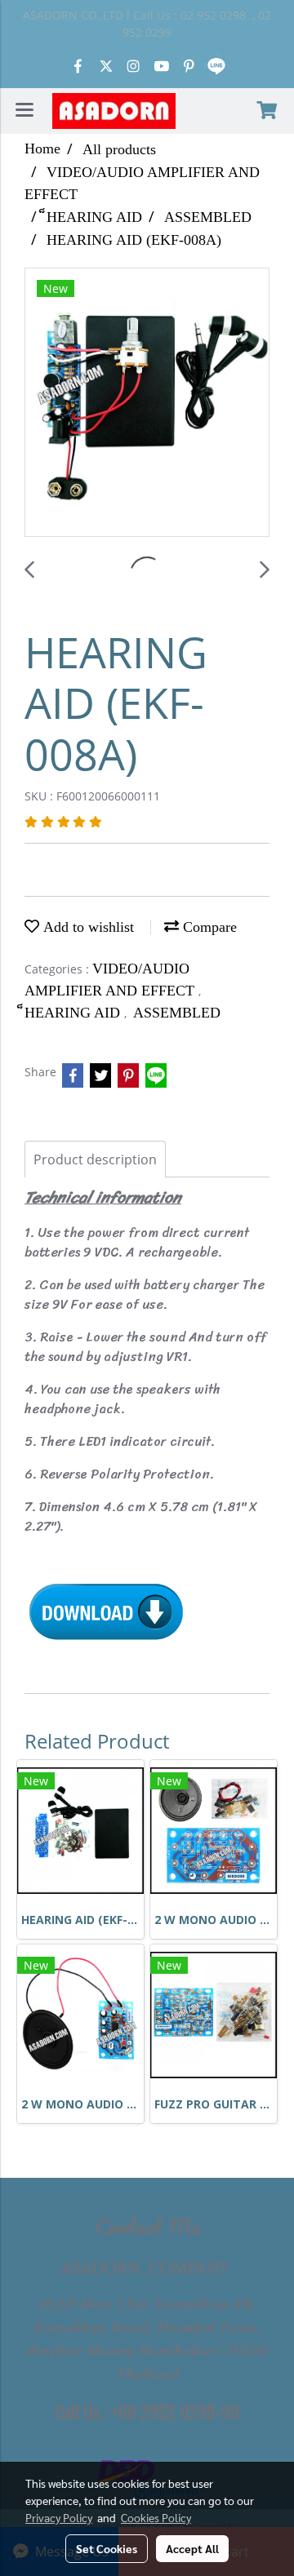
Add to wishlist (87, 927)
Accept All (192, 2548)
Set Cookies (107, 2548)
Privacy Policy (59, 2517)
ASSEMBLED (177, 1013)
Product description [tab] (95, 1159)
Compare (208, 927)
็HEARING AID (74, 1013)
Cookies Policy (156, 2517)
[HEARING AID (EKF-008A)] (147, 403)
